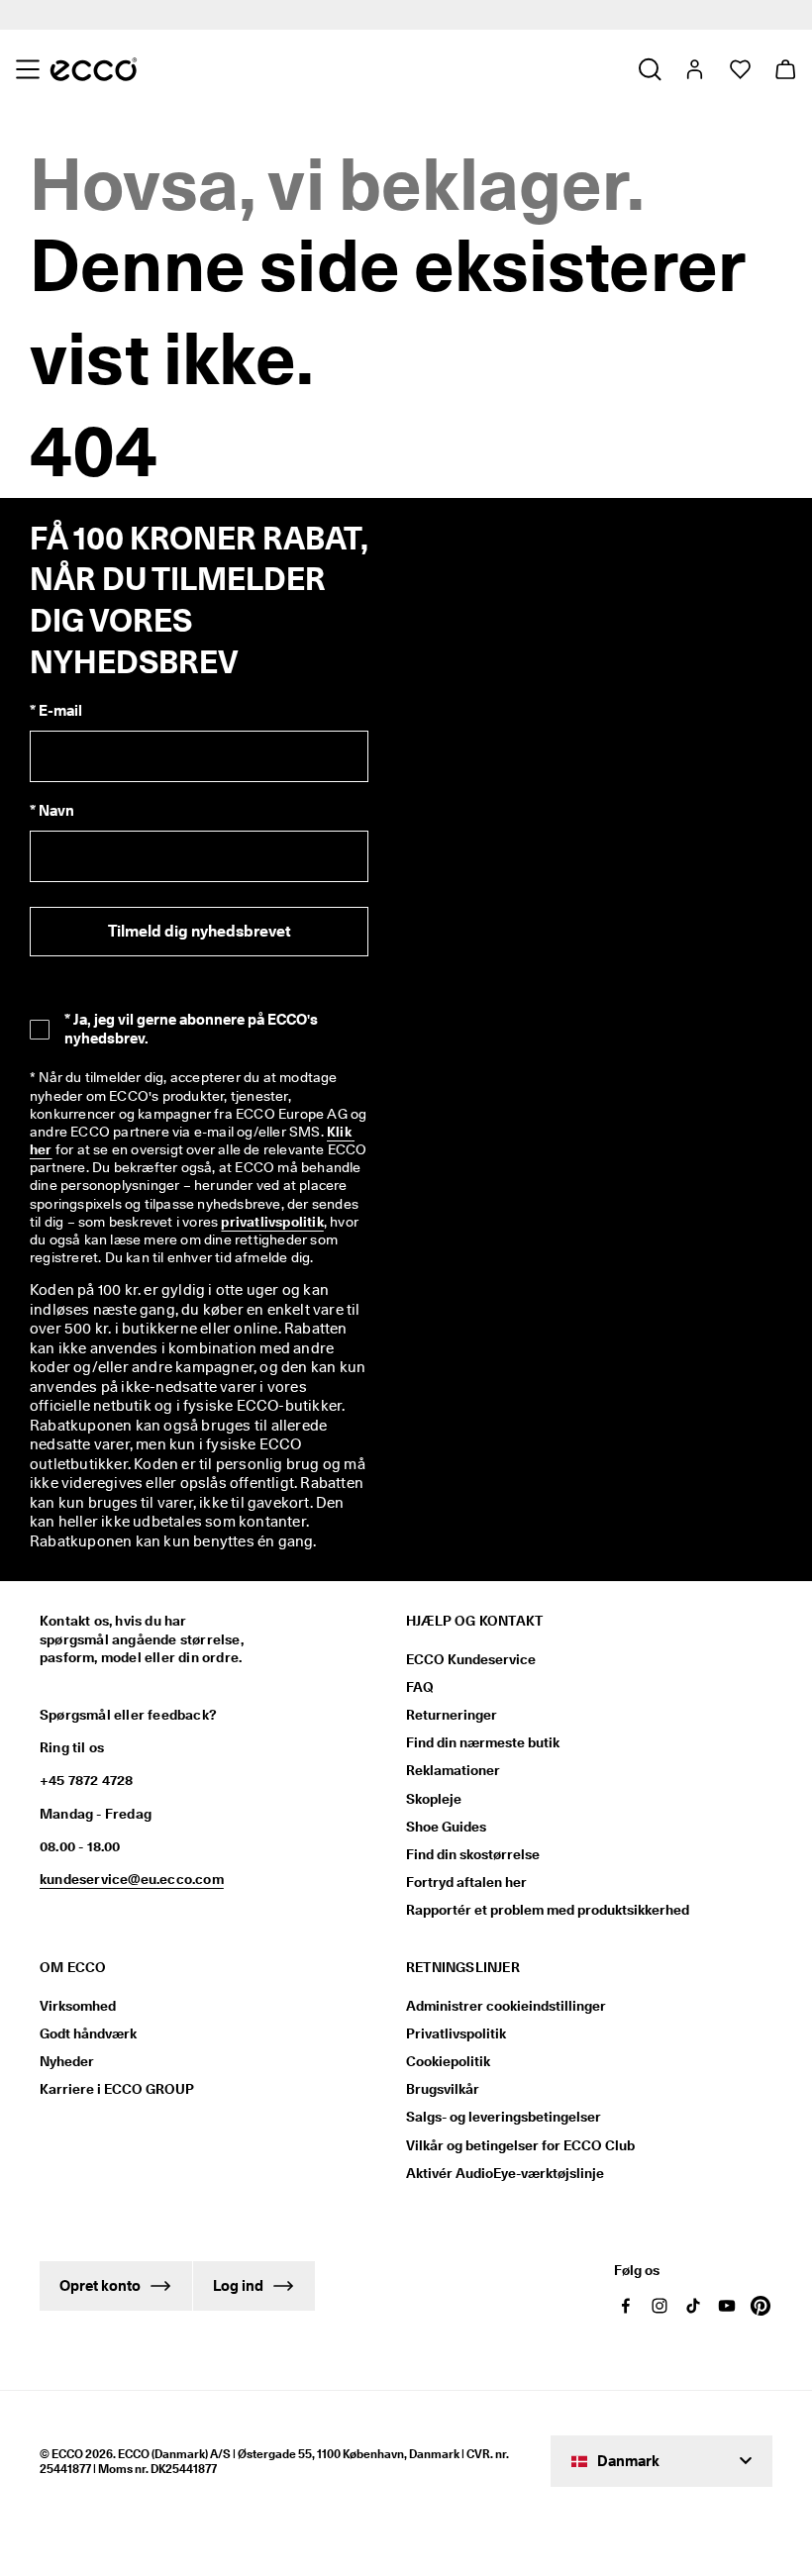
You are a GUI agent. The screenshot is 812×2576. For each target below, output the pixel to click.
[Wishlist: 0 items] (739, 69)
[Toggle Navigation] (27, 69)
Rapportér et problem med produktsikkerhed (548, 1910)
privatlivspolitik (272, 1222)
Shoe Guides (446, 1827)
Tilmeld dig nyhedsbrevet (200, 931)
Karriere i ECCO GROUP (117, 2089)
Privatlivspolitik (456, 2033)
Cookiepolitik (448, 2061)
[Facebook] (626, 2306)
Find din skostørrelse (473, 1854)
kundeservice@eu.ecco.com (132, 1879)
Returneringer (452, 1715)
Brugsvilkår (443, 2089)
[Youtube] (727, 2306)
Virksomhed (78, 2006)
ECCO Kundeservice (471, 1659)
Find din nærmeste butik (483, 1742)
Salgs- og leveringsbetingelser (504, 2117)
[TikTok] (693, 2306)
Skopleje (434, 1799)
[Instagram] (660, 2306)
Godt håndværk (88, 2033)
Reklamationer (453, 1770)
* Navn (52, 811)
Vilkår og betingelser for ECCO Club (520, 2145)
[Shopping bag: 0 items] (785, 69)
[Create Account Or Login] (694, 69)
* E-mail (56, 711)
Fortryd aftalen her (466, 1882)
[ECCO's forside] (94, 69)
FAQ (420, 1687)
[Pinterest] (761, 2306)
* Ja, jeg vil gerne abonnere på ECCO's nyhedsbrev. (191, 1029)
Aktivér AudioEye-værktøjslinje (505, 2173)
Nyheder (67, 2061)
